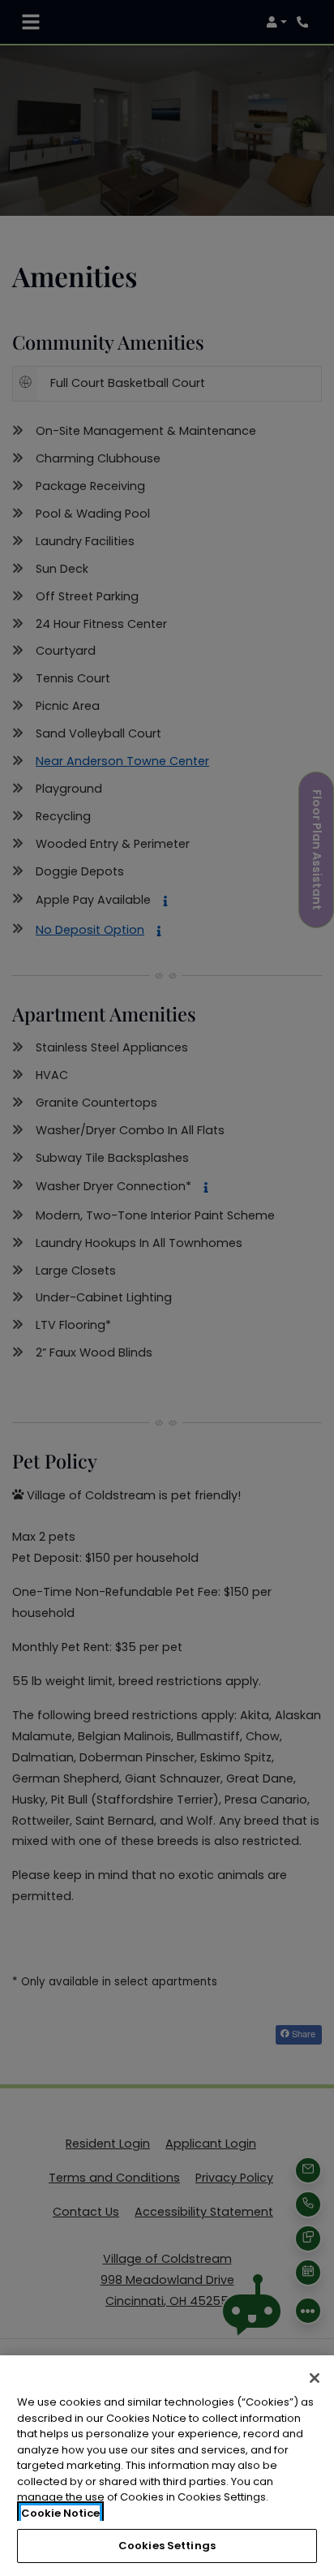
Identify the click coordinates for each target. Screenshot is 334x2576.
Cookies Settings (167, 2546)
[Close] (315, 2378)
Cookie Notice (60, 2513)
